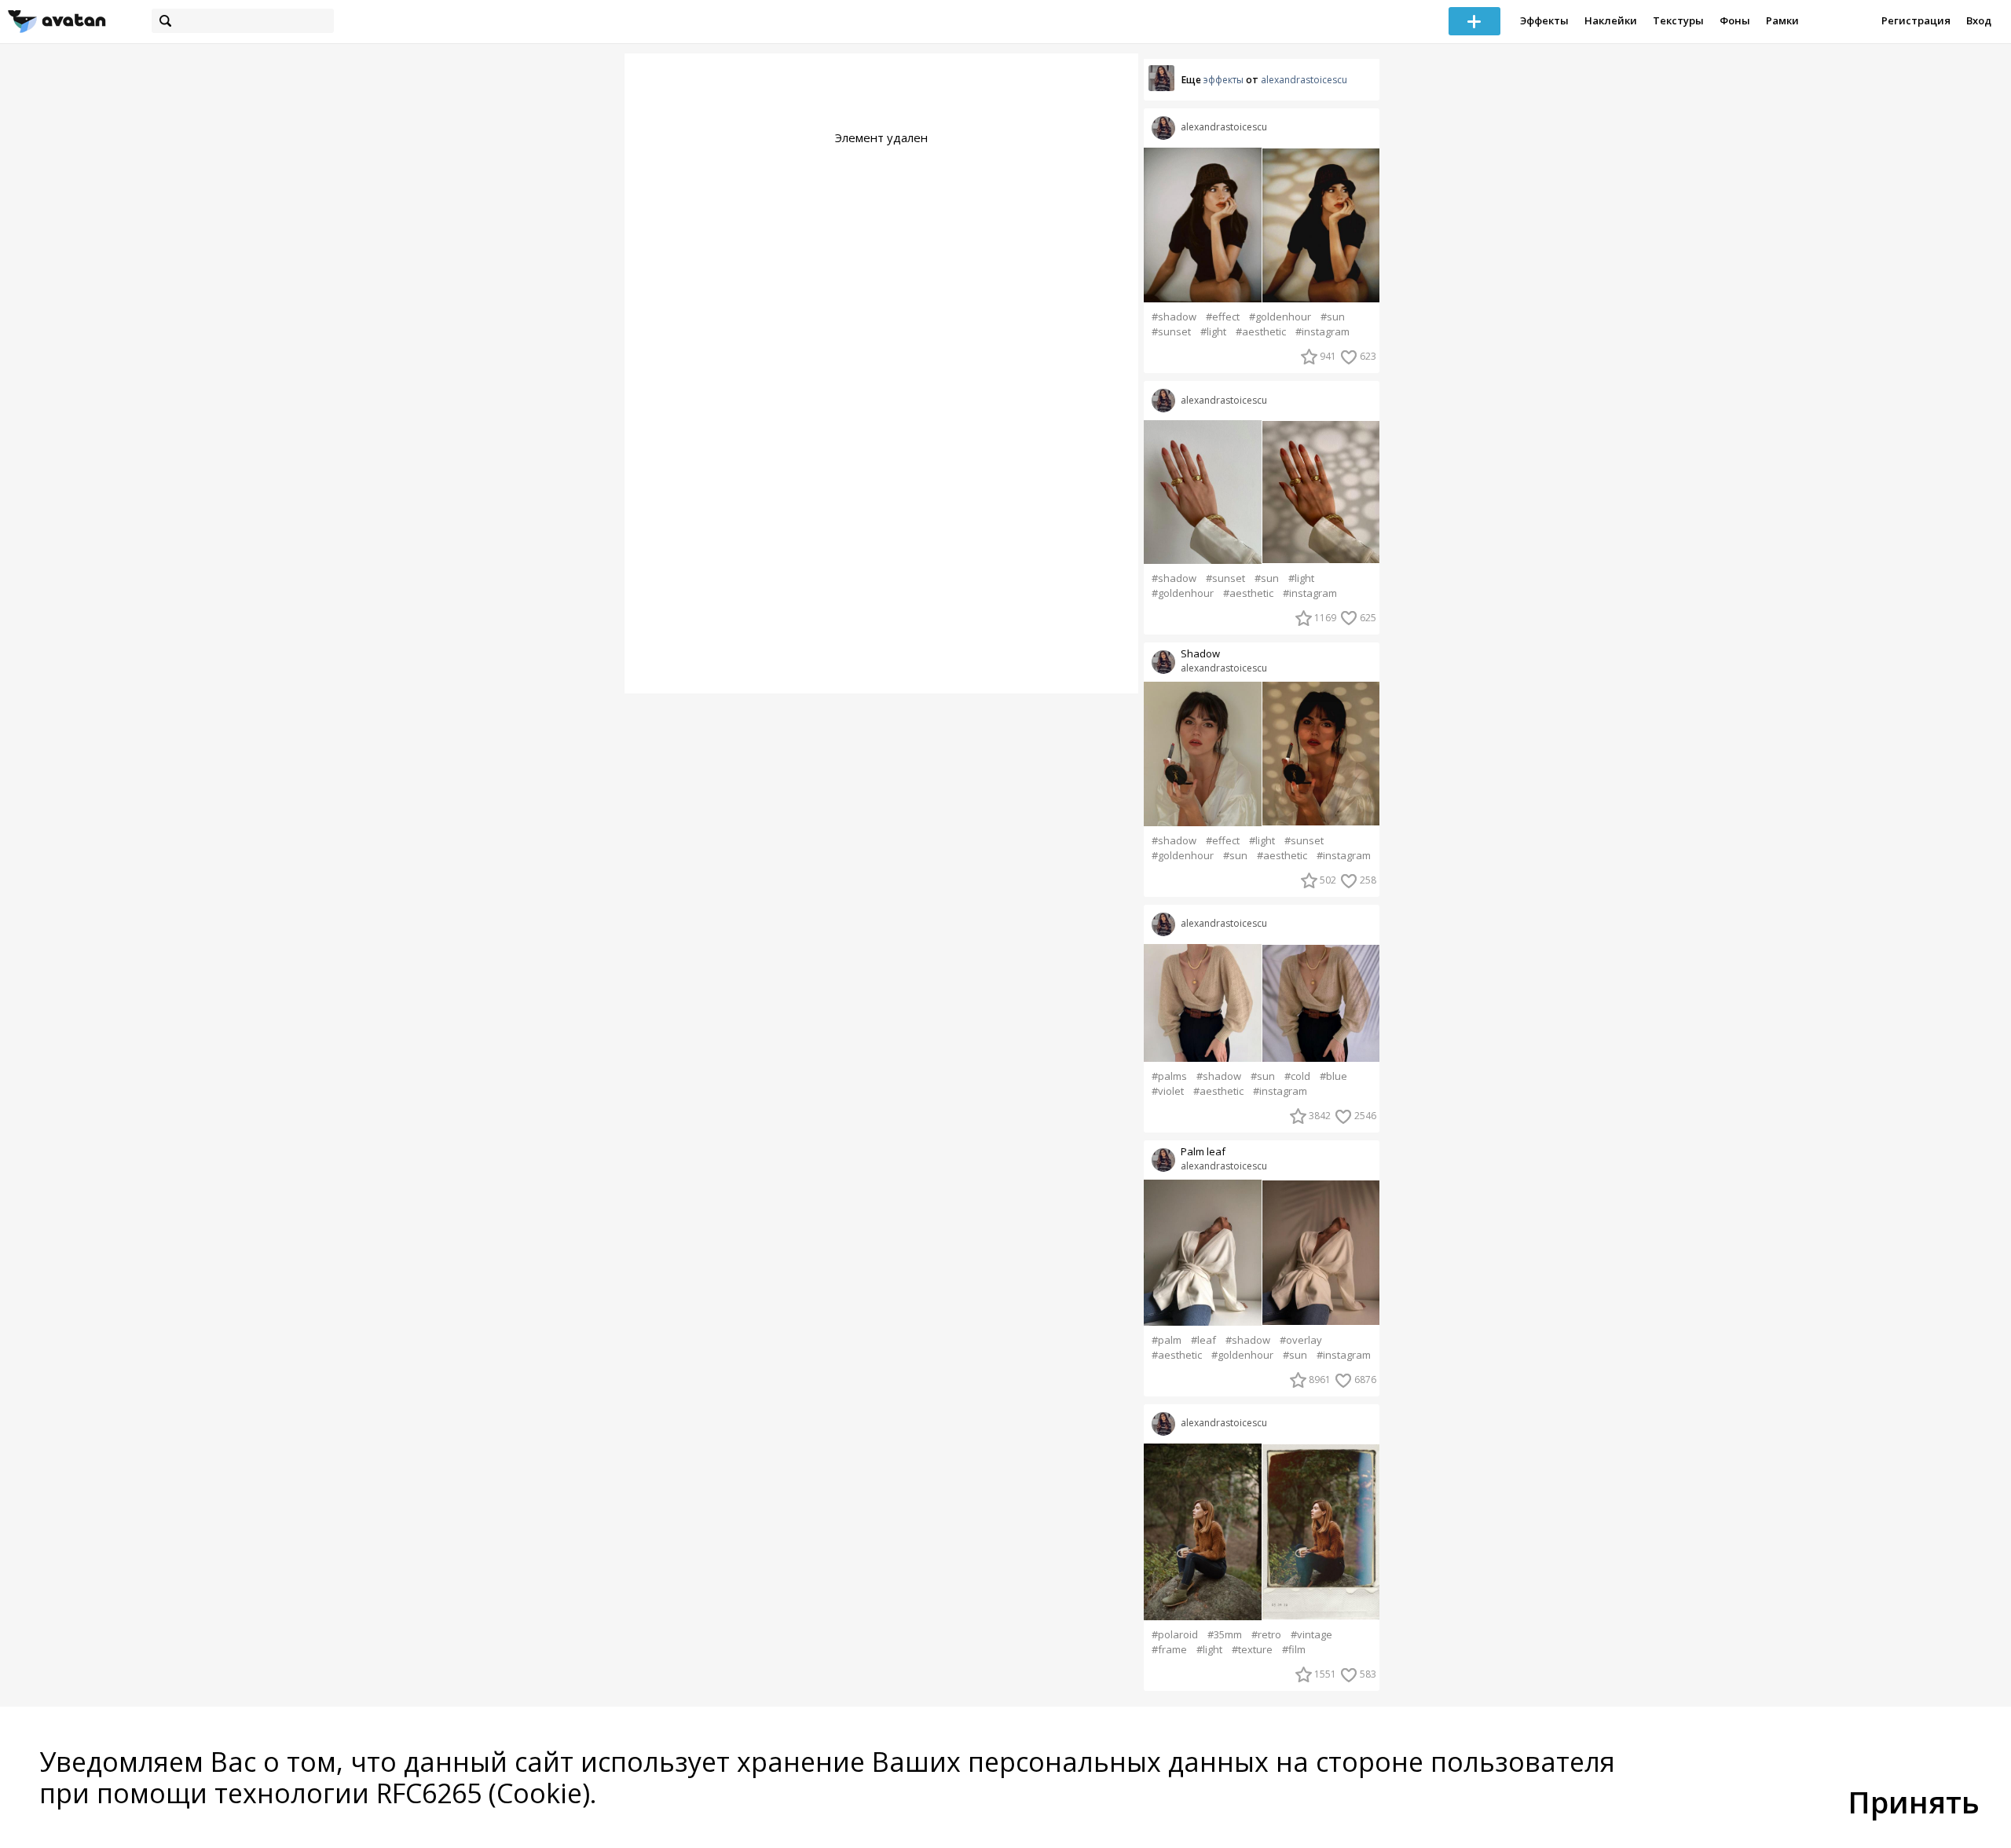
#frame (1169, 1650)
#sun (1333, 317)
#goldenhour (1280, 317)
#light (1213, 332)
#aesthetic (1261, 332)
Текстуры (1678, 20)
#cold (1297, 1076)
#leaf (1203, 1340)
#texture (1252, 1650)
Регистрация (1916, 20)
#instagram (1322, 332)
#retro (1266, 1635)
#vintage (1311, 1635)
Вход (1979, 20)
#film (1294, 1650)
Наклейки (1611, 20)
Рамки (1782, 20)
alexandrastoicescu (1304, 80)
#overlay (1301, 1340)
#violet (1168, 1091)
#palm (1167, 1340)
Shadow (1200, 654)
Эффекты (1544, 20)
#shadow (1174, 317)
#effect (1223, 317)
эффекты (1223, 80)
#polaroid (1175, 1635)
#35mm (1225, 1635)
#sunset (1171, 332)
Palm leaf (1203, 1152)
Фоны (1735, 20)
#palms (1169, 1076)
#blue (1333, 1076)
